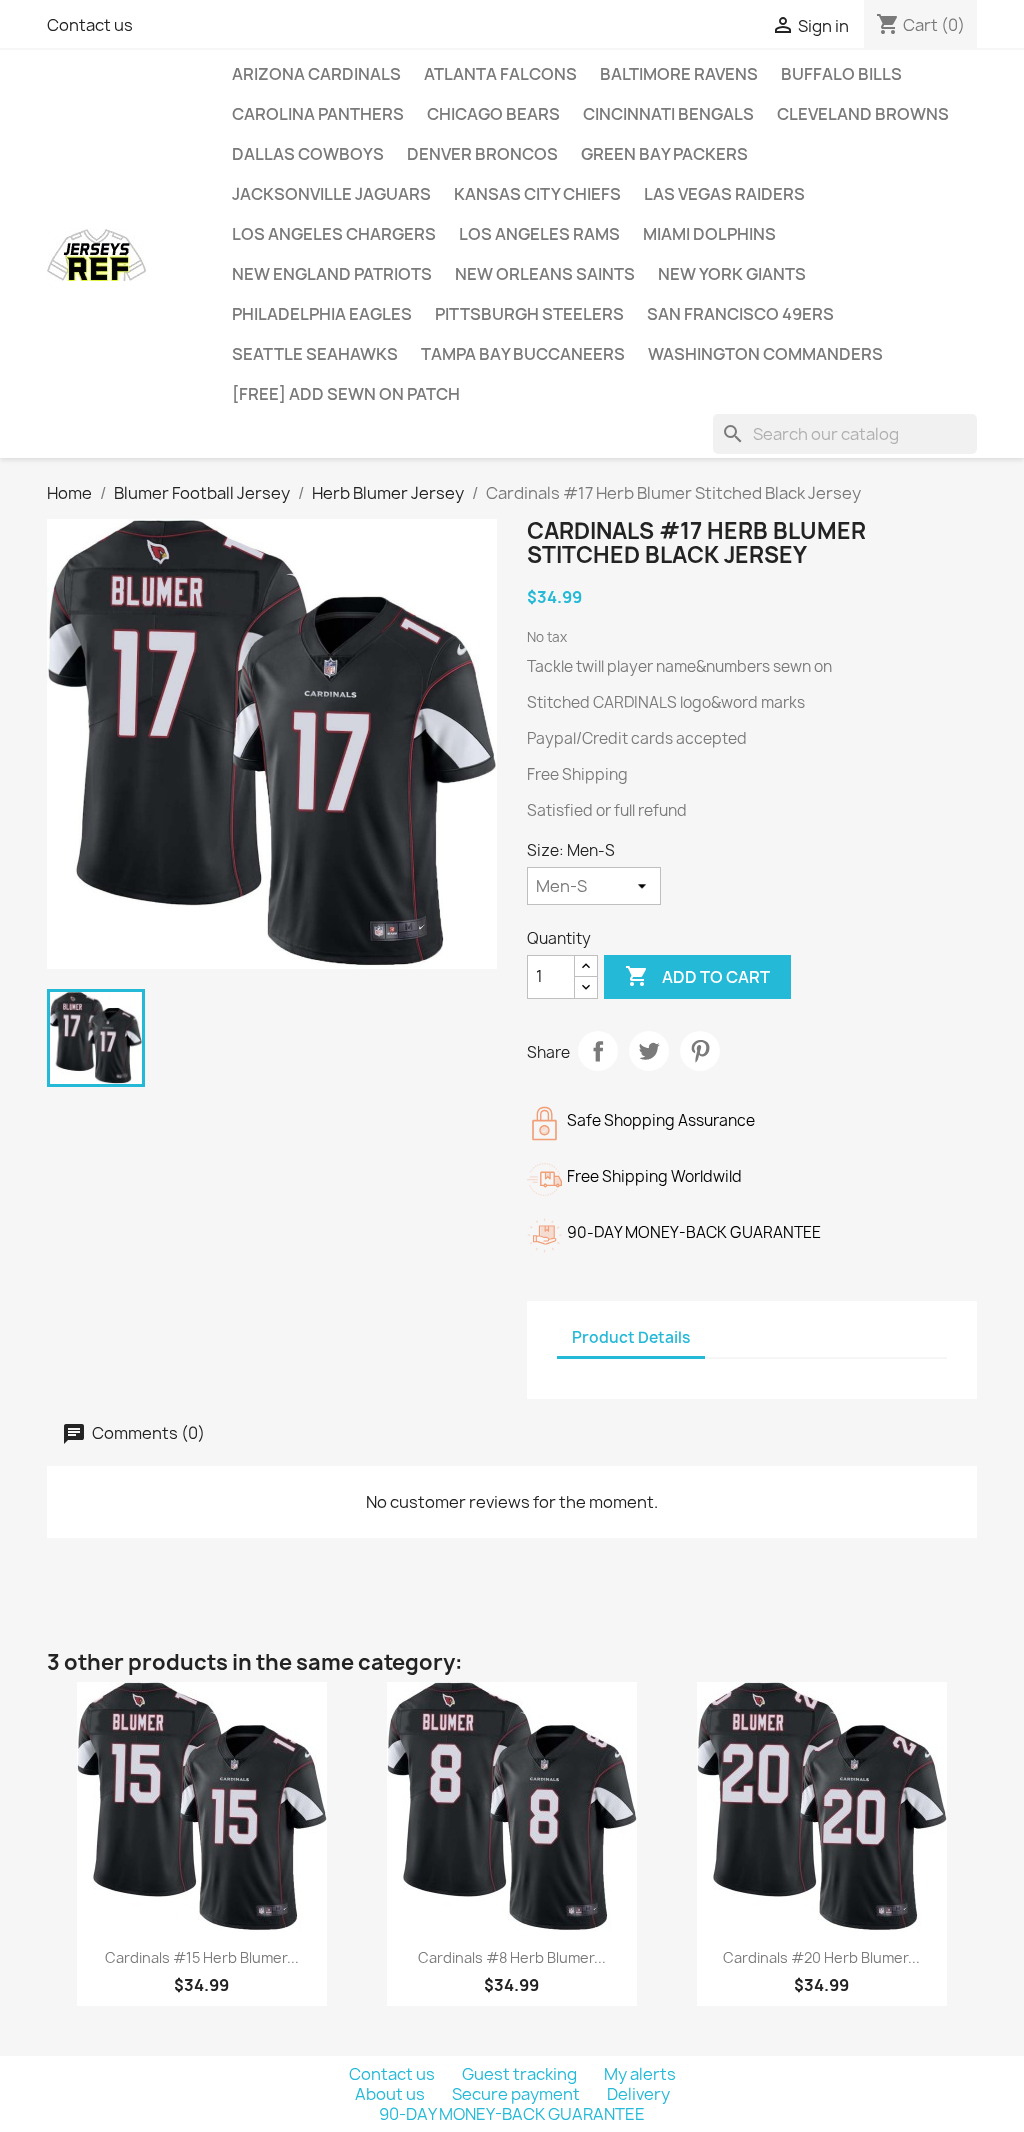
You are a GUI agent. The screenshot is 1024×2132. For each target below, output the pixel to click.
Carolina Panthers (318, 114)
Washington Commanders (765, 354)
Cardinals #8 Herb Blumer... (512, 1957)
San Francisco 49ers (740, 314)
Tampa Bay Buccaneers (523, 354)
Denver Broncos (482, 154)
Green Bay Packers (664, 154)
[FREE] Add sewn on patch (346, 394)
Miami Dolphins (709, 234)
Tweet (649, 1051)
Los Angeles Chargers (334, 234)
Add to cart (697, 976)
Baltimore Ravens (679, 74)
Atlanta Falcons (500, 74)
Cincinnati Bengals (668, 114)
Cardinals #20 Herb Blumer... (821, 1957)
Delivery (638, 2094)
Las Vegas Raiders (724, 194)
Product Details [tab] (631, 1337)
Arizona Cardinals (316, 74)
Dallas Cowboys (308, 154)
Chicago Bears (493, 114)
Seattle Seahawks (315, 354)
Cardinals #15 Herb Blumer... (202, 1957)
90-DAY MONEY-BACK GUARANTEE (512, 2114)
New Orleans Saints (545, 274)
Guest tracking (521, 2074)
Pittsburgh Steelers (529, 314)
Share (598, 1051)
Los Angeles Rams (539, 234)
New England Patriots (332, 274)
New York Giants (732, 274)
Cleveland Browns (863, 114)
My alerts (640, 2074)
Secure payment (517, 2094)
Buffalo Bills (841, 74)
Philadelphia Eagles (322, 314)
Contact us (90, 25)
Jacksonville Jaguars (331, 194)
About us (391, 2094)
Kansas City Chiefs (537, 194)
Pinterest (700, 1051)
